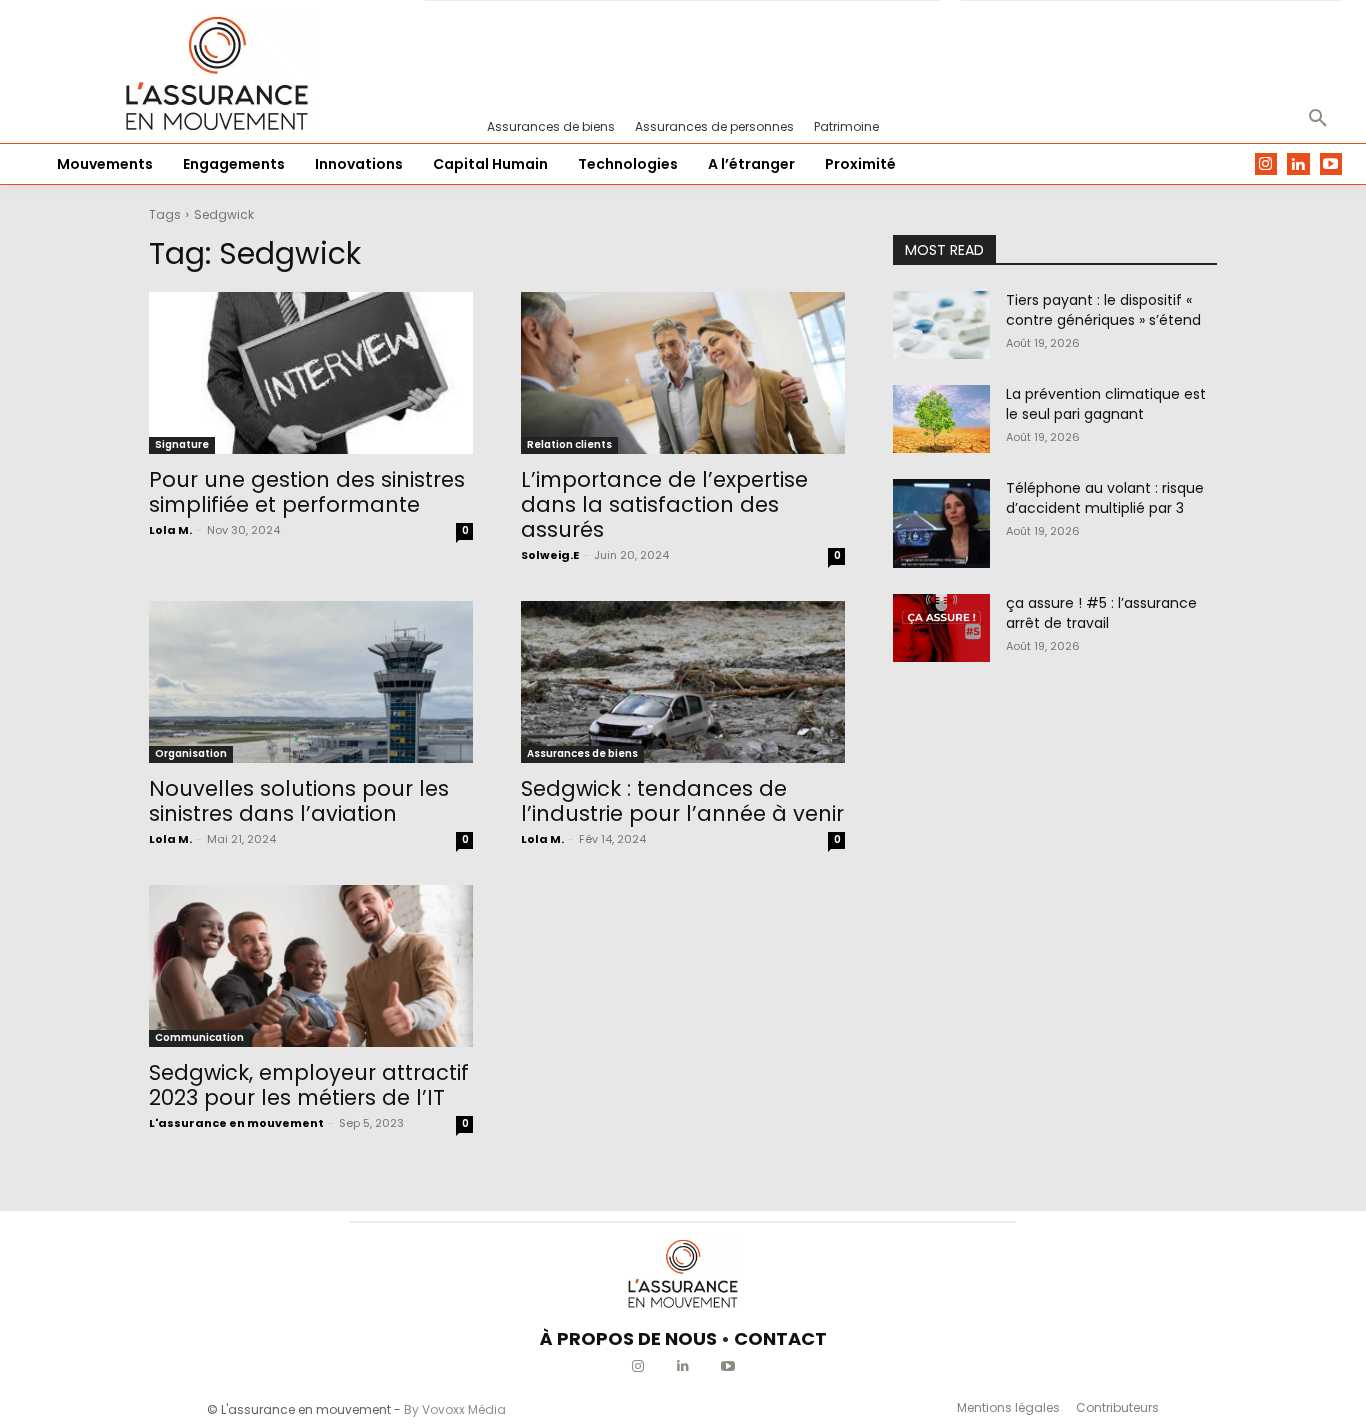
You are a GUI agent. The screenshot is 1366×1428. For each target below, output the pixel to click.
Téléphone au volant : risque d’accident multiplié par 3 (1105, 498)
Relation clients (569, 444)
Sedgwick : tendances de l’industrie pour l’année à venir (682, 801)
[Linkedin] (1298, 164)
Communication (199, 1037)
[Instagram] (1266, 164)
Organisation (191, 753)
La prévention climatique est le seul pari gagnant (1106, 404)
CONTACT (780, 1338)
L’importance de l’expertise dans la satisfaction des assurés (664, 504)
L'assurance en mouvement (236, 1123)
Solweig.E (550, 555)
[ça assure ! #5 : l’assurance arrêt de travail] (941, 628)
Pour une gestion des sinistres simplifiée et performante (307, 492)
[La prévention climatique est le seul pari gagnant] (941, 419)
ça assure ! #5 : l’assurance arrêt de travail (1101, 613)
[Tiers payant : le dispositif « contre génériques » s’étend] (941, 325)
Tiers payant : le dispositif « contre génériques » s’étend (1103, 310)
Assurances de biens (582, 753)
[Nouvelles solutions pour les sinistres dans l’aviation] (311, 682)
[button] (1318, 119)
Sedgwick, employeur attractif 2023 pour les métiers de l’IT (309, 1085)
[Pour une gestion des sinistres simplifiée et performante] (311, 373)
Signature (182, 444)
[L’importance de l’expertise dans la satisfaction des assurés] (683, 373)
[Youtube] (1331, 164)
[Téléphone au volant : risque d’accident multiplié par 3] (941, 523)
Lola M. (170, 530)
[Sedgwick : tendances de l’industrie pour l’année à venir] (683, 682)
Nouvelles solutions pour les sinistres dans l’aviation (299, 801)
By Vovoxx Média (455, 1409)
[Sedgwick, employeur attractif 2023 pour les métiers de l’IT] (311, 966)
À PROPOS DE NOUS (628, 1338)
